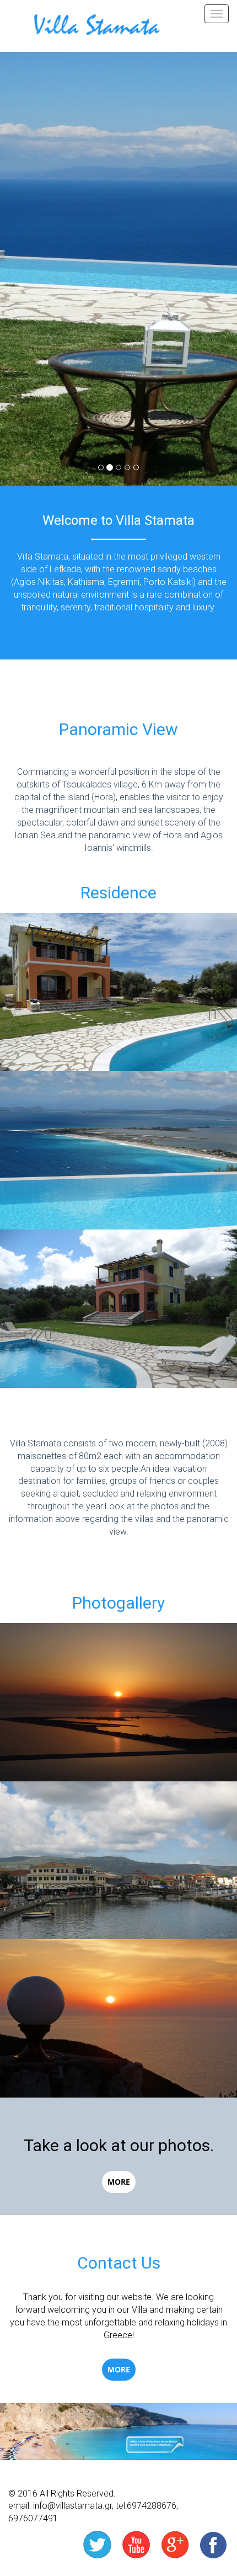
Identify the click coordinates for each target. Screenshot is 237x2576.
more (119, 2182)
